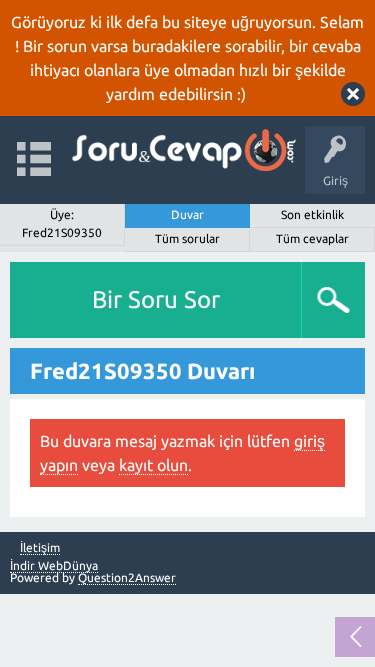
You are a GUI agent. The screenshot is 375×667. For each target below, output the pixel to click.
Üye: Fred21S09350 (62, 223)
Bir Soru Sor (156, 299)
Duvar (187, 214)
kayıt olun (153, 465)
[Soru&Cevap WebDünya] (182, 150)
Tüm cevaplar (312, 238)
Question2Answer (127, 577)
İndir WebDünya (54, 565)
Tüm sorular (187, 238)
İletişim (40, 548)
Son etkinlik (312, 214)
